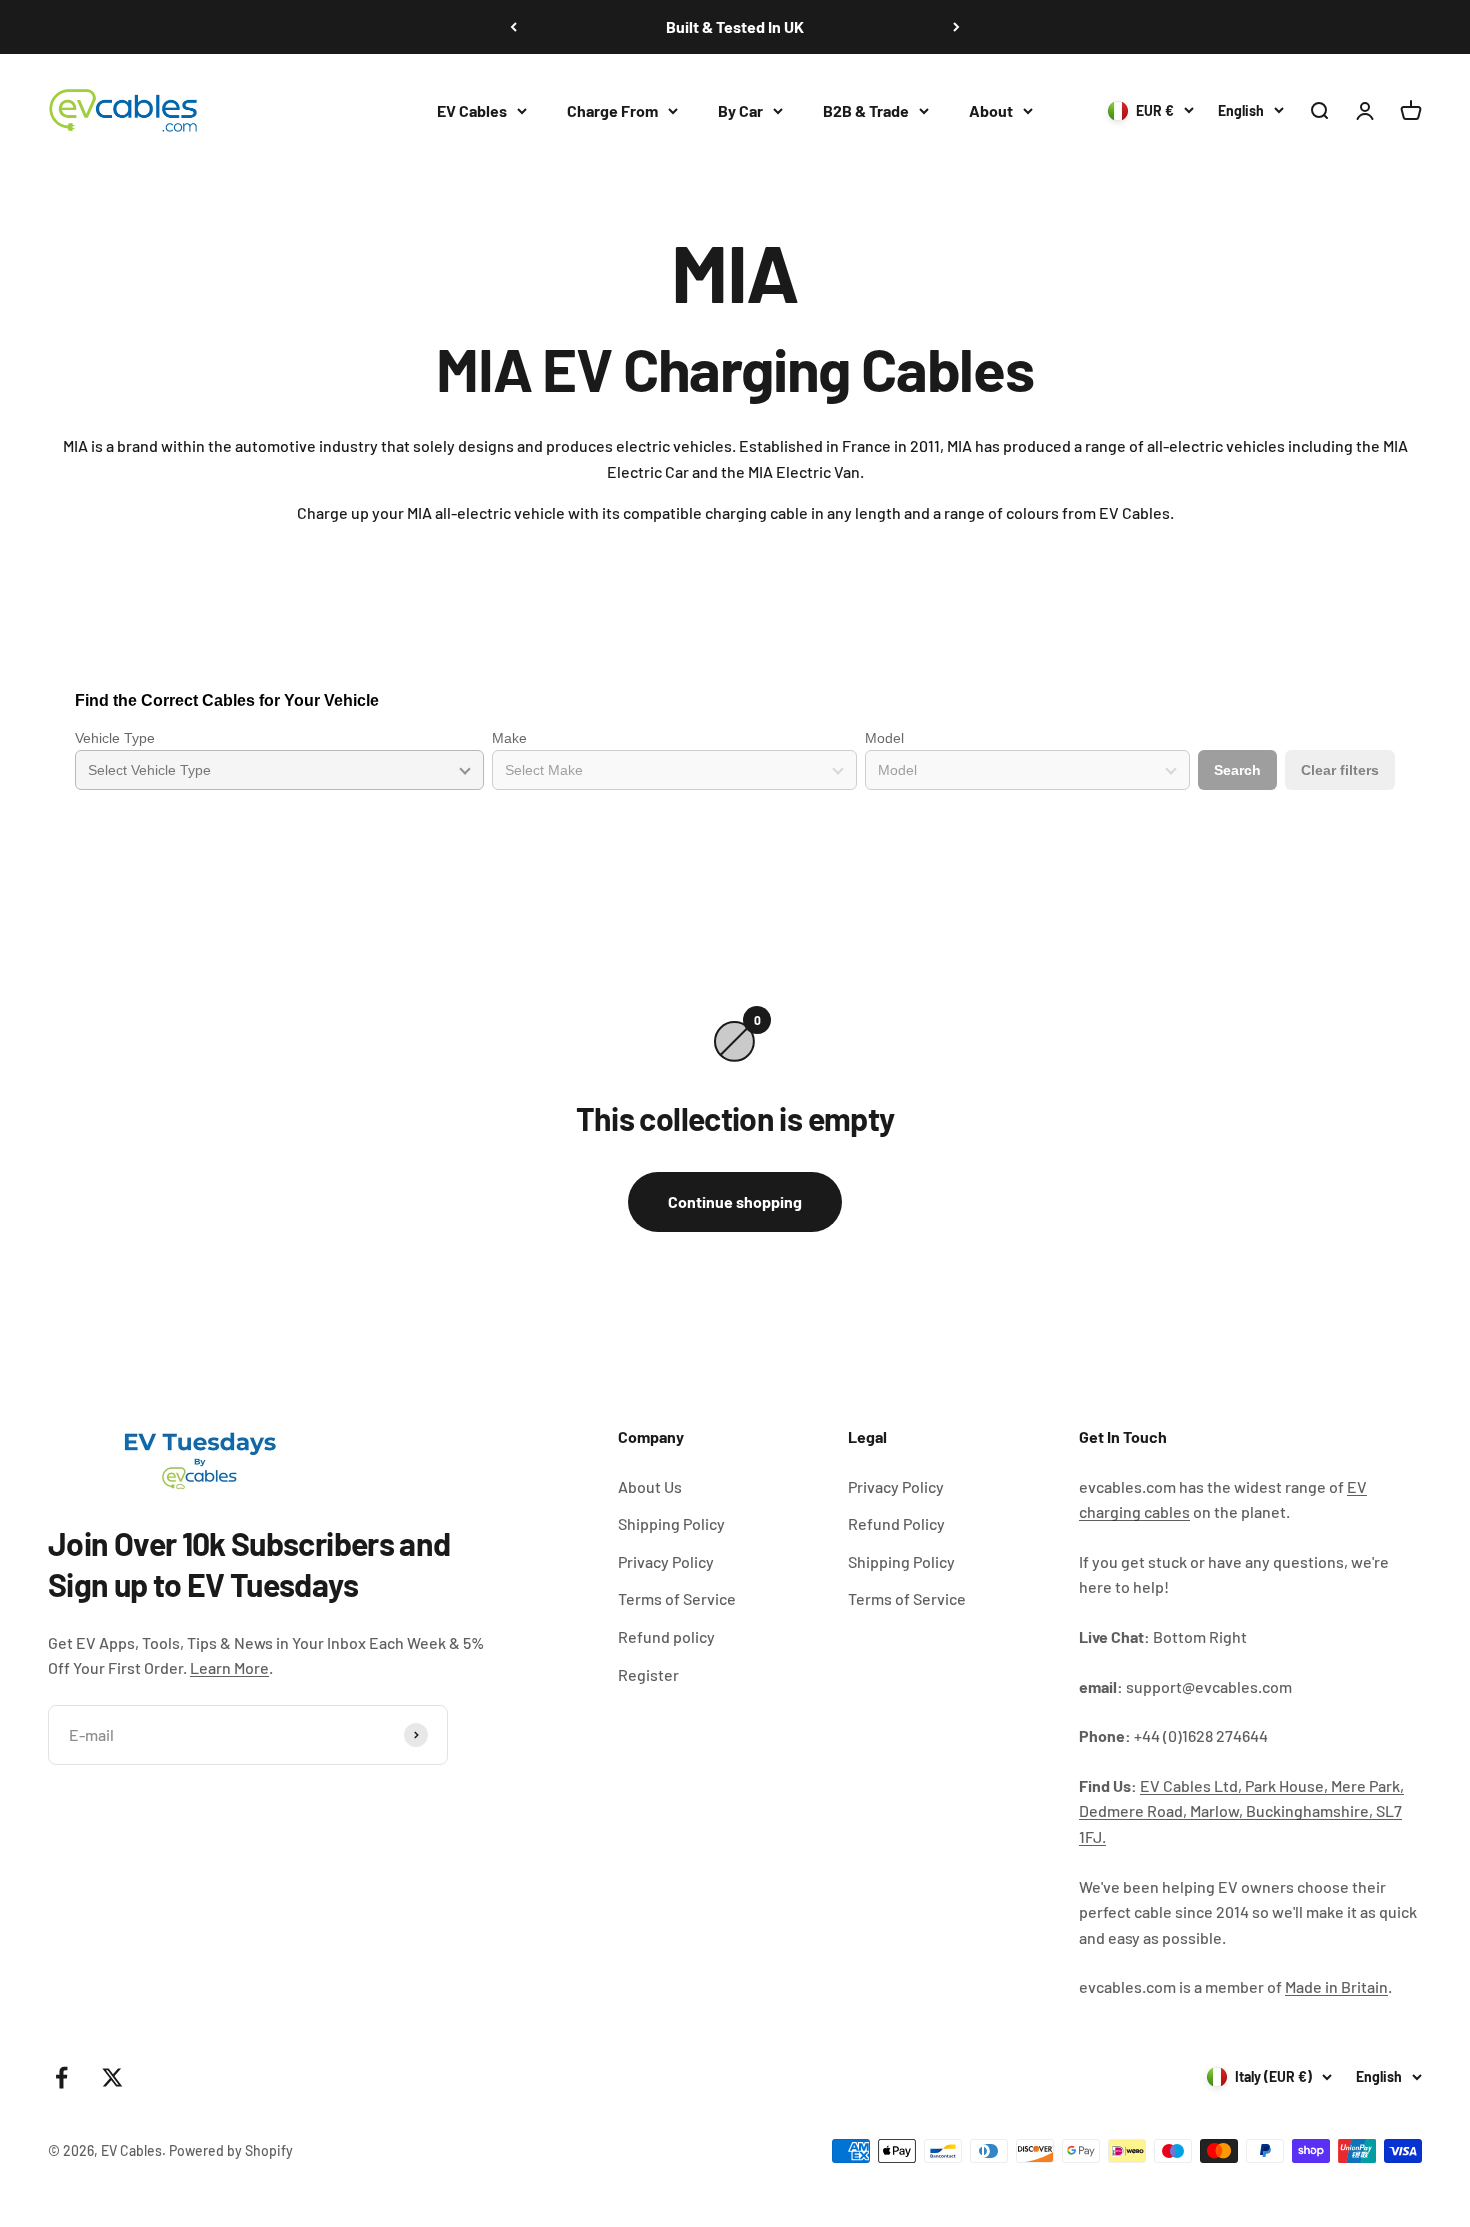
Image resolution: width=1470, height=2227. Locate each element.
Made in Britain (1336, 1986)
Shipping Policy (671, 1523)
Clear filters (1340, 770)
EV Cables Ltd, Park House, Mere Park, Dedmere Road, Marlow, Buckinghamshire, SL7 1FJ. (1241, 1811)
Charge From (612, 110)
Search (1237, 770)
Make (509, 738)
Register (648, 1674)
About (991, 110)
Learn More (229, 1667)
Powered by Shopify (231, 2150)
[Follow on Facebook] (61, 2077)
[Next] (956, 27)
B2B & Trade (866, 110)
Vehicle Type (115, 738)
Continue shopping (735, 1201)
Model (884, 738)
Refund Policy (896, 1523)
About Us (650, 1486)
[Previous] (513, 27)
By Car (740, 110)
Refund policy (666, 1636)
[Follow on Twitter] (112, 2077)
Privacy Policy (666, 1561)
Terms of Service (677, 1598)
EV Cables (472, 110)
